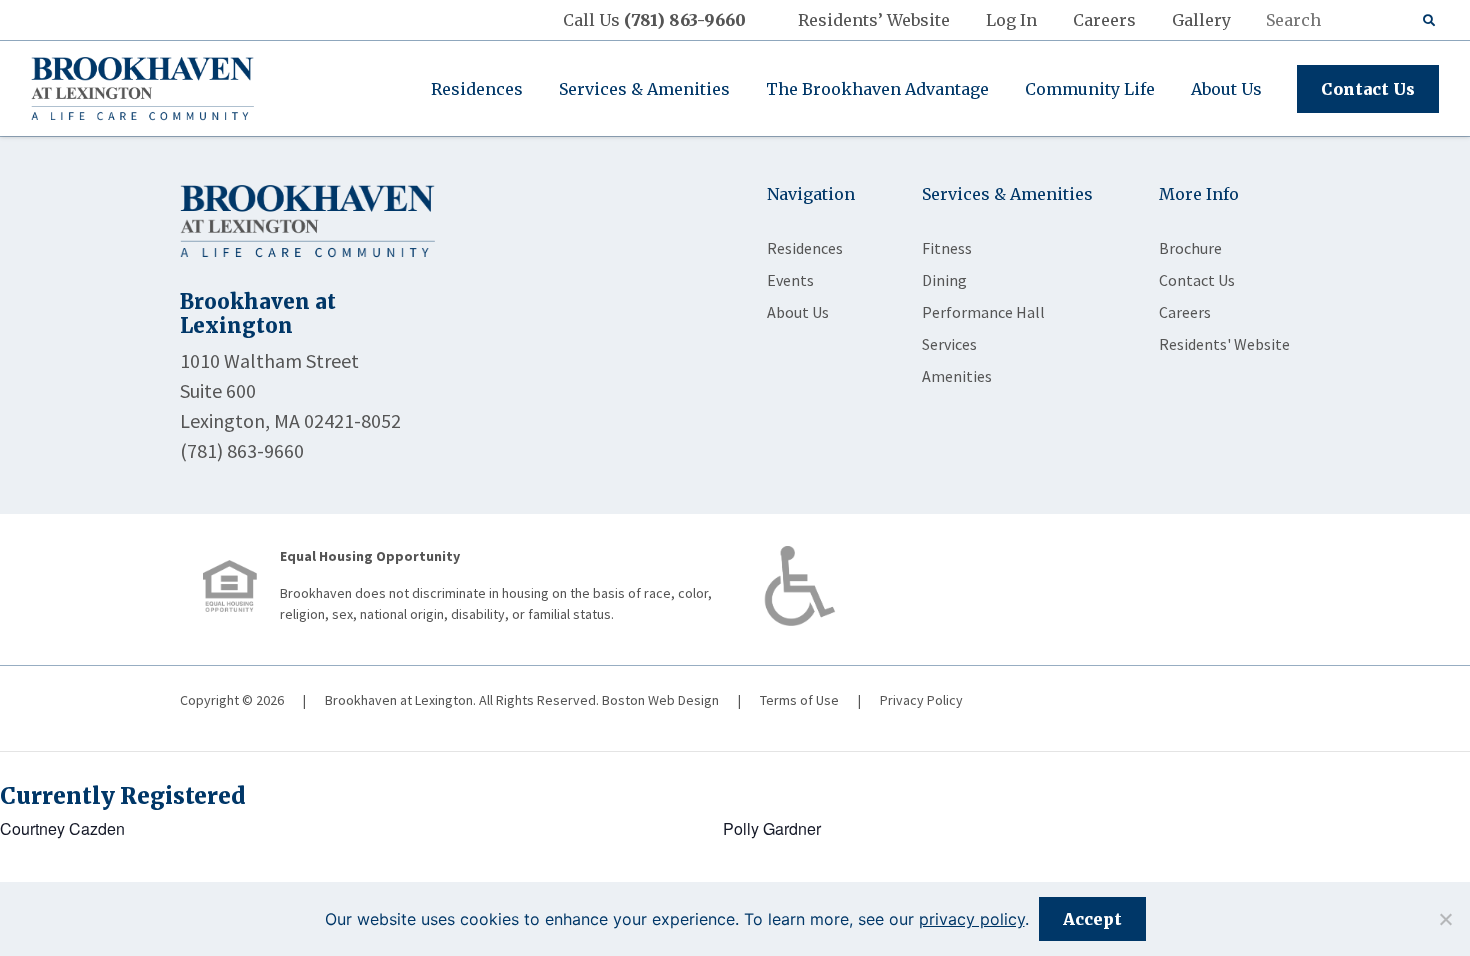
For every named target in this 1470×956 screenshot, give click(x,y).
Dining (944, 280)
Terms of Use (799, 700)
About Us (1226, 89)
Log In (1011, 20)
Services (949, 344)
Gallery (1201, 20)
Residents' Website (1224, 344)
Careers (1104, 20)
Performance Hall (983, 312)
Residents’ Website (874, 20)
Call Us (654, 20)
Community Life (1090, 89)
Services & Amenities (644, 89)
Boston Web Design (660, 700)
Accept (1092, 919)
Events (790, 280)
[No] (1445, 919)
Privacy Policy (921, 700)
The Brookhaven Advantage (877, 89)
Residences (477, 89)
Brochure (1190, 248)
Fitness (947, 248)
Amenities (957, 376)
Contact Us (1368, 89)
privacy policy (972, 919)
